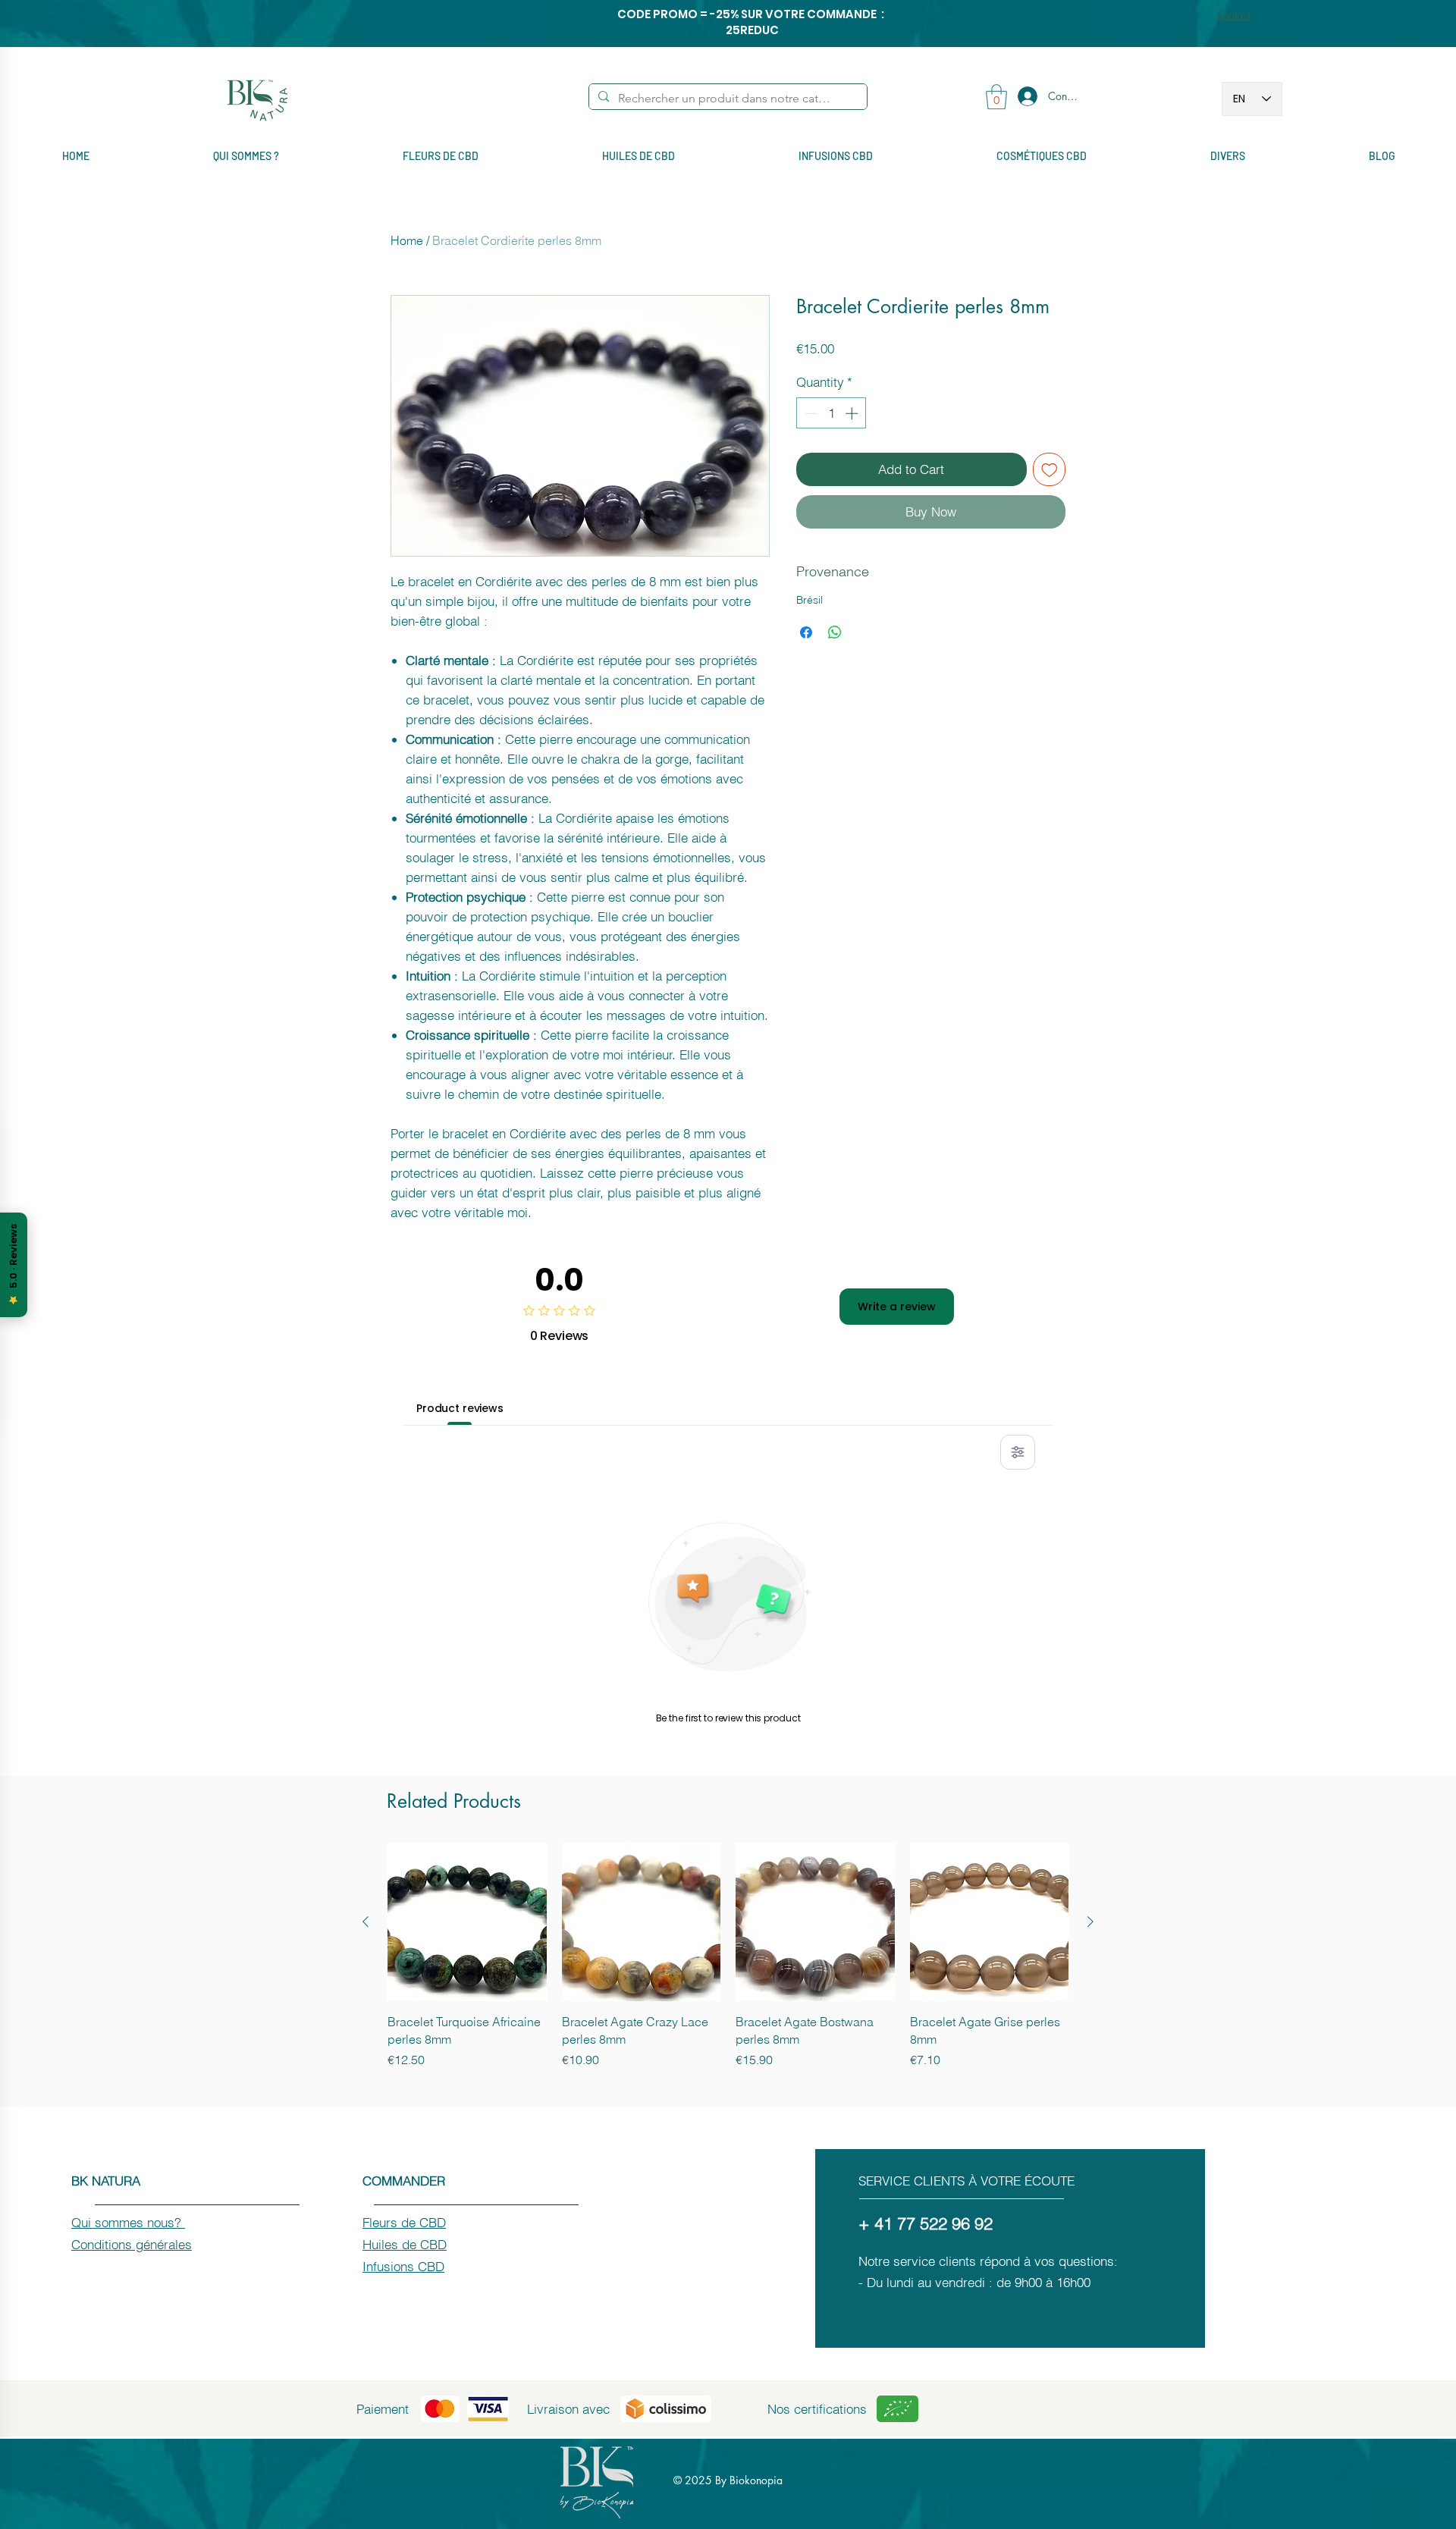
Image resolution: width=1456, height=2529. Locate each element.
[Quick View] (467, 1922)
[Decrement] (810, 413)
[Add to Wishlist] (1050, 469)
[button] (996, 97)
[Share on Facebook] (806, 632)
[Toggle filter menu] (1018, 1452)
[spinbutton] (832, 413)
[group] (728, 1956)
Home (407, 240)
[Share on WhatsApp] (835, 632)
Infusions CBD (403, 2266)
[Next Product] (1090, 1922)
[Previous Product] (366, 1922)
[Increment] (853, 413)
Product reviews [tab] (460, 1408)
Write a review (897, 1307)
